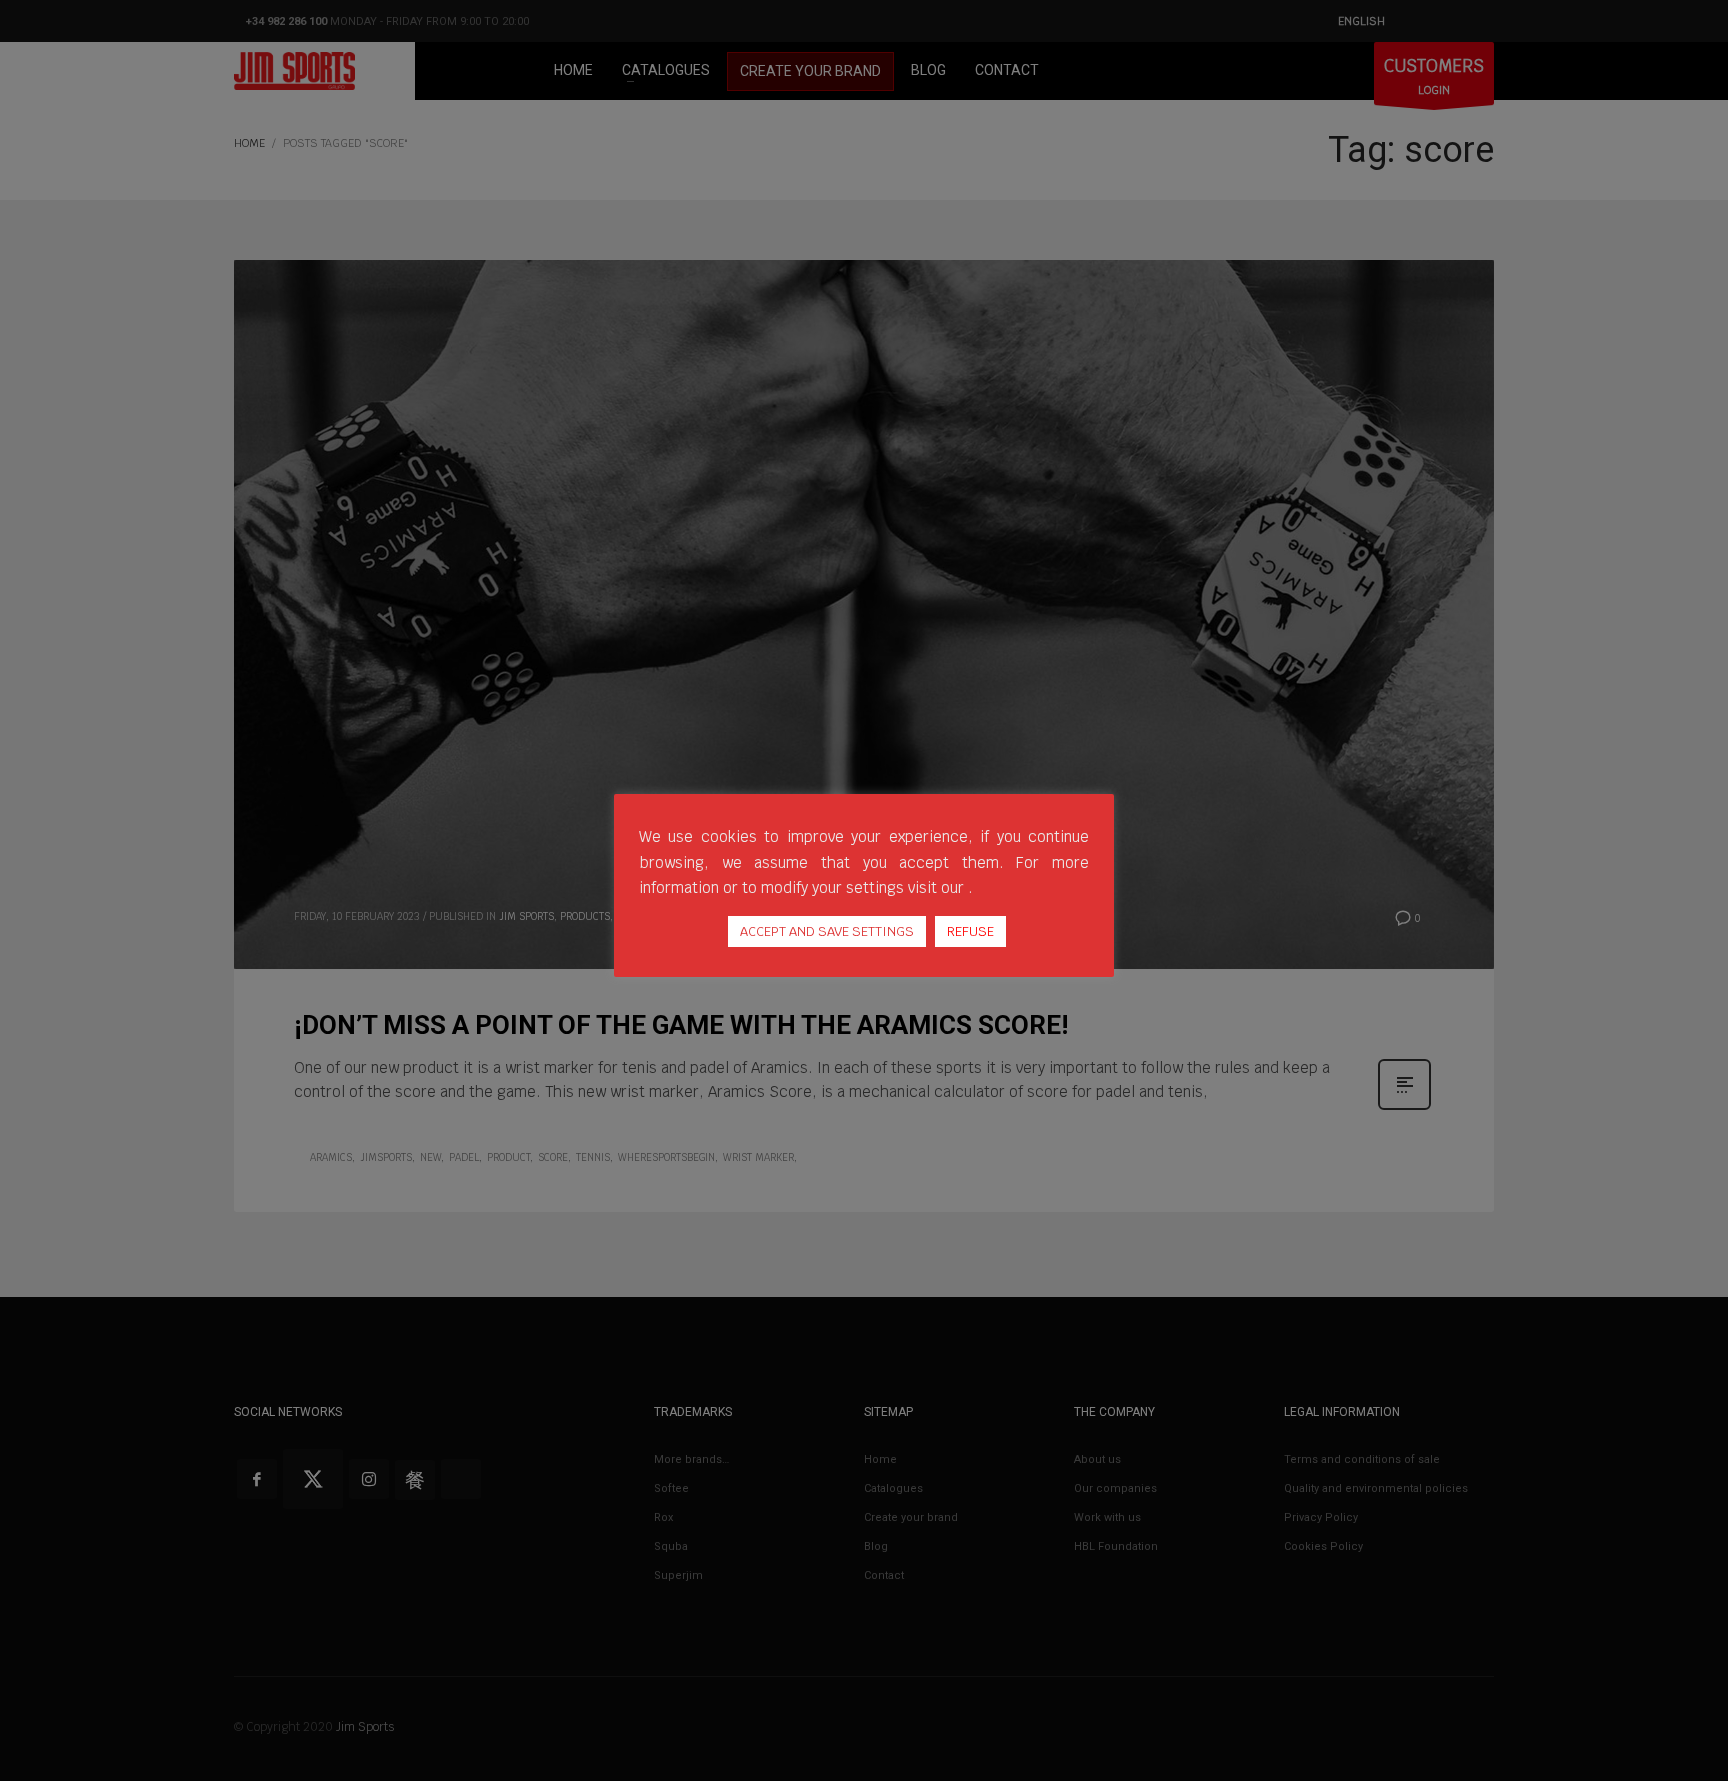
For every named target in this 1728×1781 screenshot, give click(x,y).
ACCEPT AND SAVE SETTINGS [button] (827, 931)
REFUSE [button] (970, 931)
